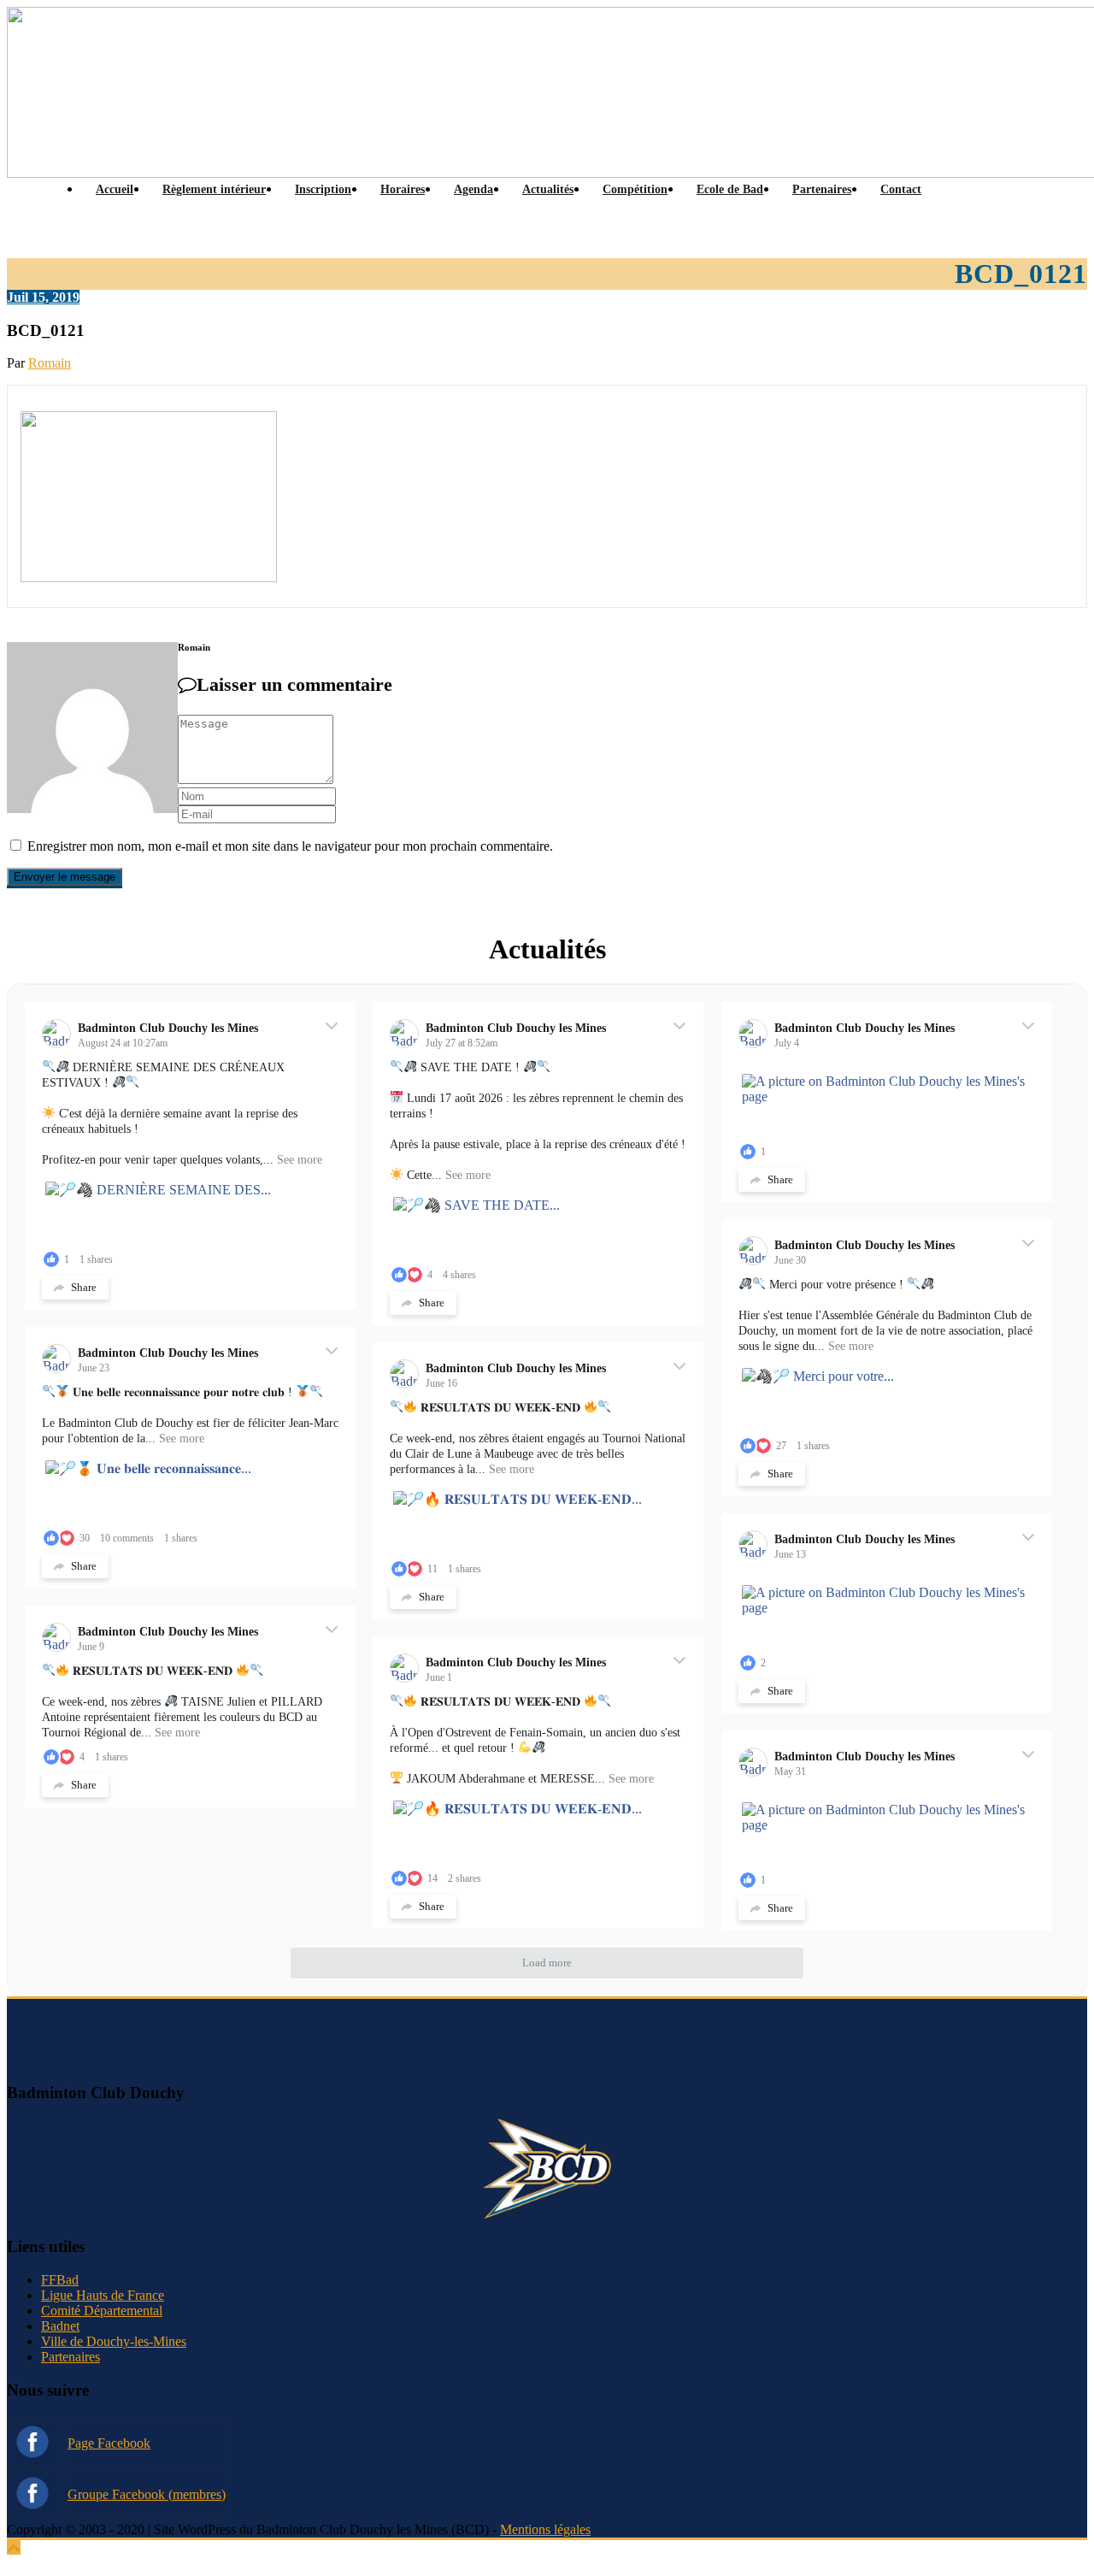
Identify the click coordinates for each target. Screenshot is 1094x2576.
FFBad (60, 2280)
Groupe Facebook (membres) (147, 2494)
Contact (901, 189)
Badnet (60, 2326)
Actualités (548, 189)
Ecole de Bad (730, 189)
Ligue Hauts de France (103, 2295)
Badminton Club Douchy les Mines (168, 1028)
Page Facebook (109, 2443)
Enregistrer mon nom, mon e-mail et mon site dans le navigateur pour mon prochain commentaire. (290, 846)
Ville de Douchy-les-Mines (114, 2341)
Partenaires (822, 189)
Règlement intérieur (214, 189)
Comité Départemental (102, 2311)
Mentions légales (545, 2529)
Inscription (323, 189)
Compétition (635, 189)
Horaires (403, 189)
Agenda (473, 189)
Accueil (115, 189)
